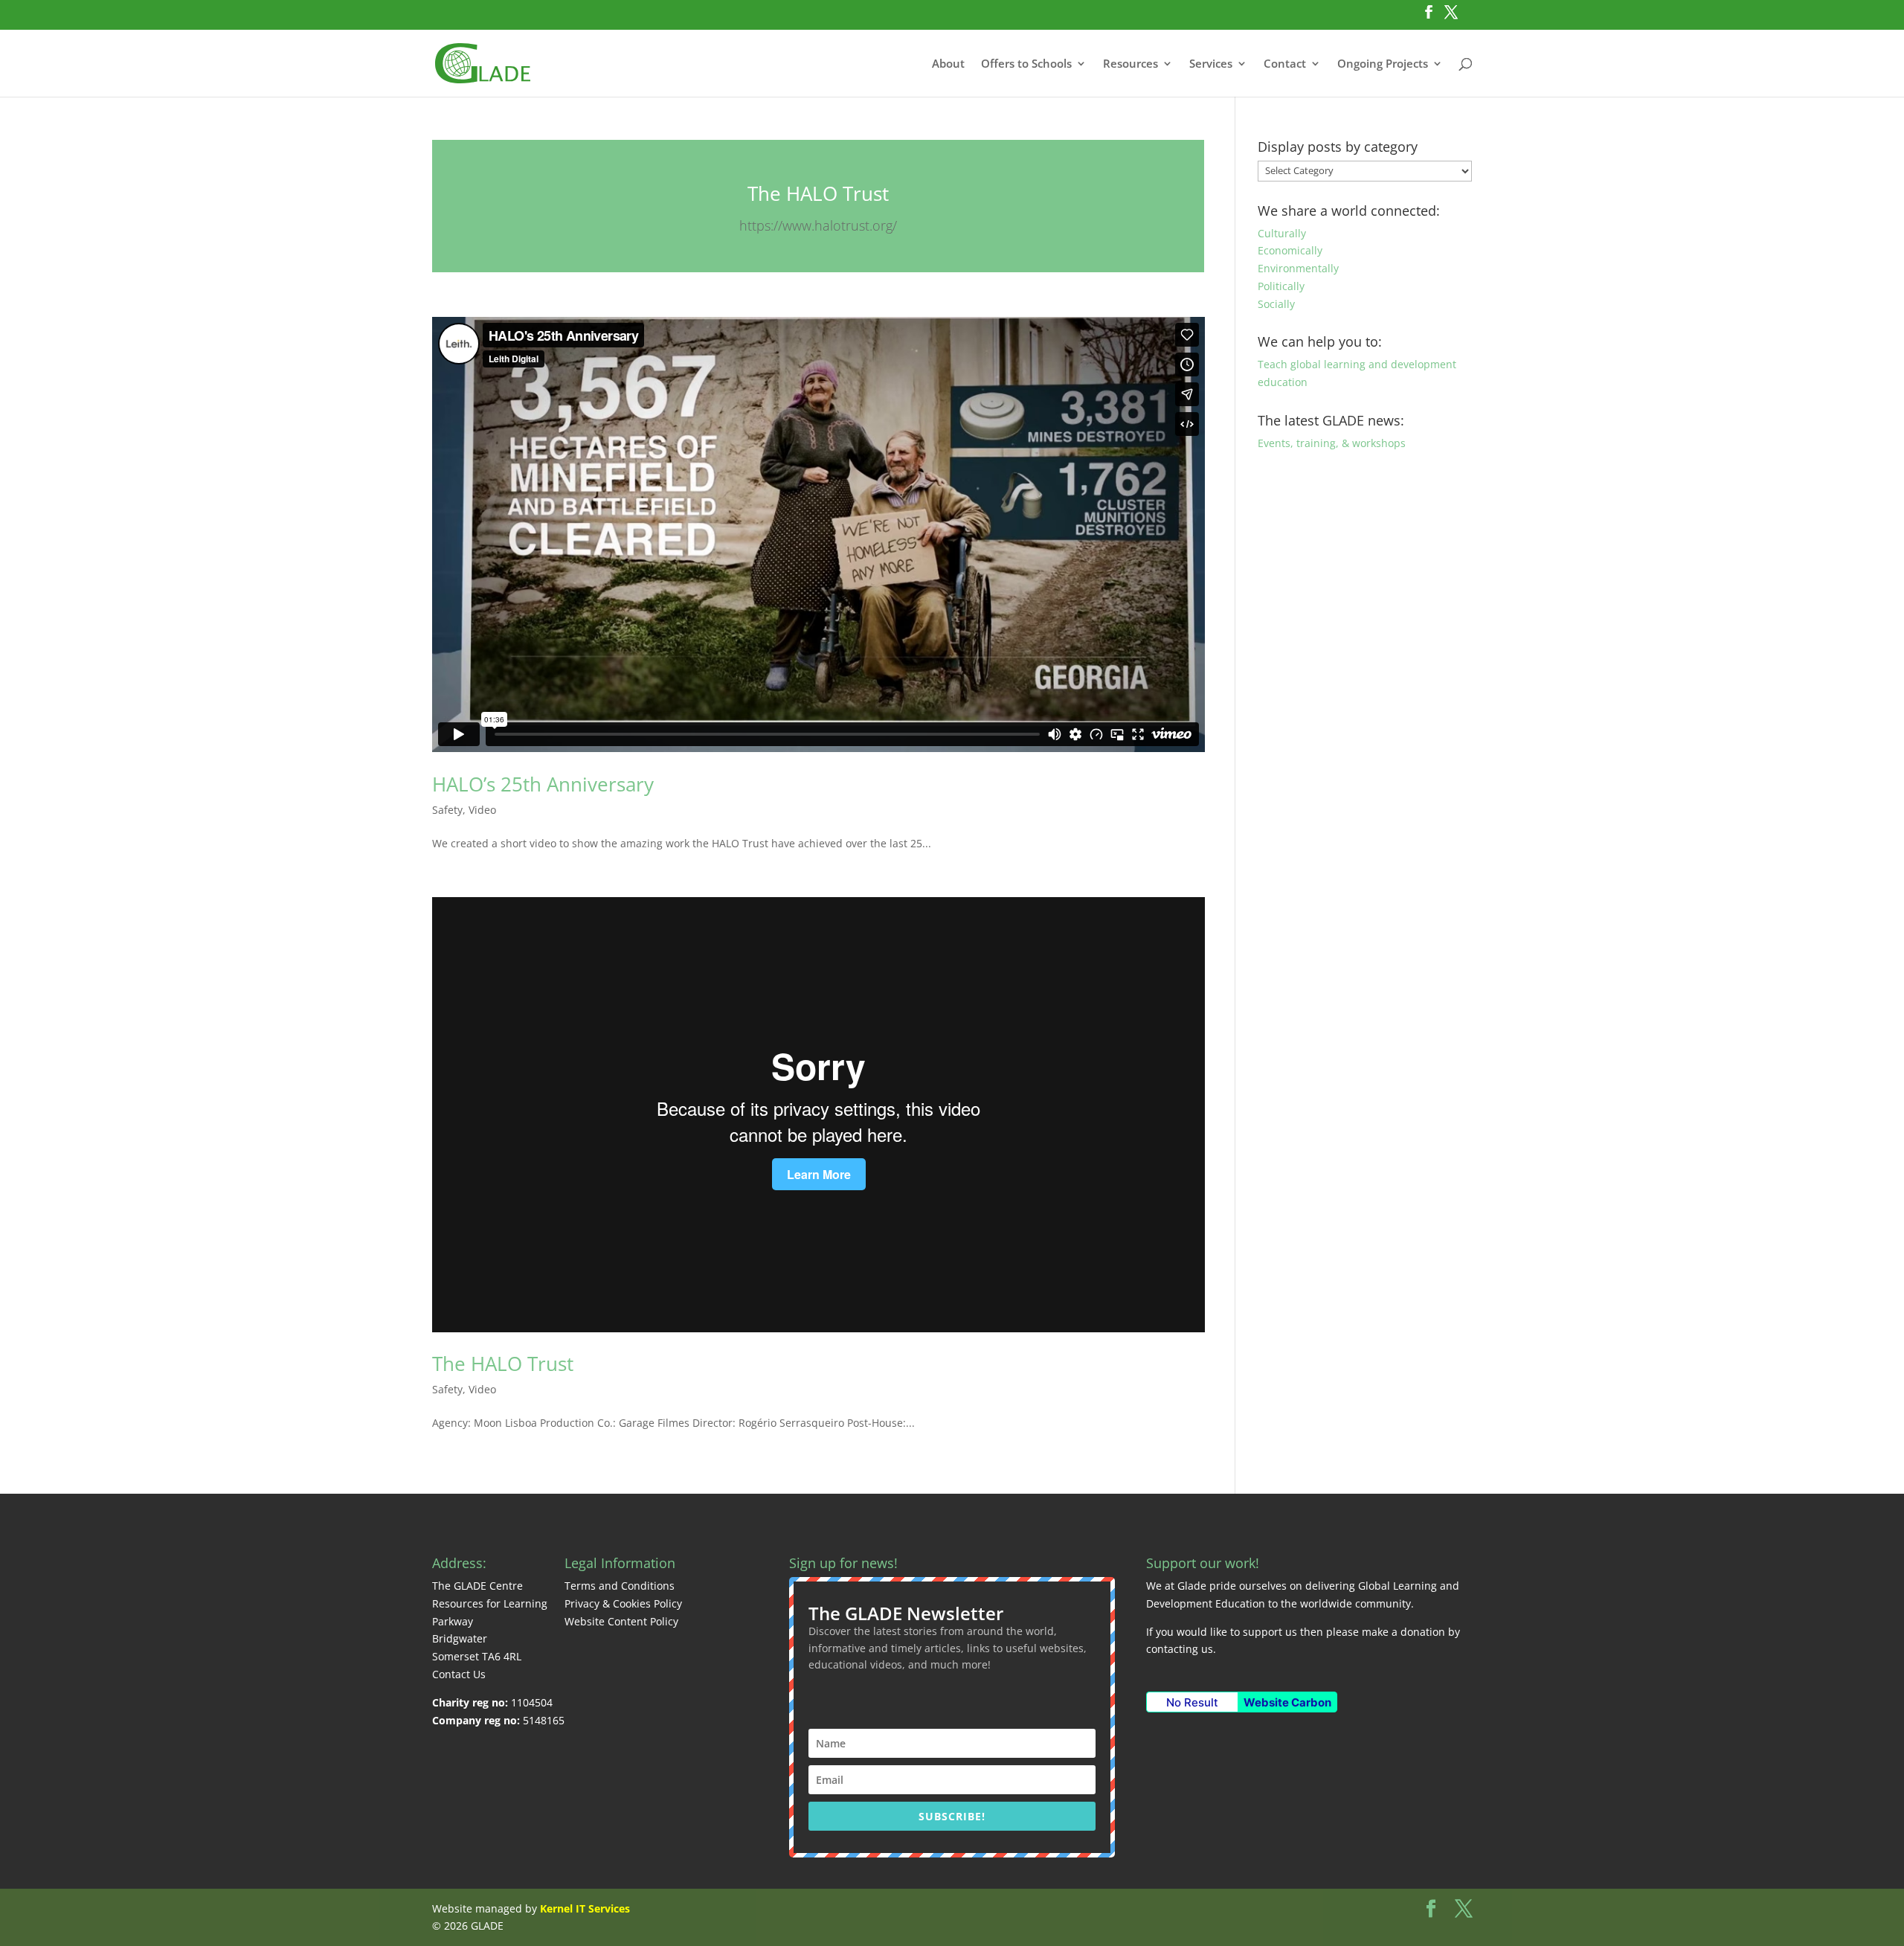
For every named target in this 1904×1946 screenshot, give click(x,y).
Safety (447, 810)
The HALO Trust (818, 193)
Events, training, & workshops (1332, 443)
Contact (1285, 64)
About (948, 64)
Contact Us (459, 1674)
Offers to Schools (1026, 64)
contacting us (1180, 1649)
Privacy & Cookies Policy (623, 1603)
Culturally (1282, 233)
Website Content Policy (621, 1621)
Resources (1130, 64)
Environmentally (1298, 268)
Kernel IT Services (585, 1908)
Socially (1276, 304)
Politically (1281, 286)
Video (482, 810)
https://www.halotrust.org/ (818, 225)
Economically (1290, 250)
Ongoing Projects (1383, 64)
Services (1211, 64)
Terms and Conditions (620, 1586)
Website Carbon (1287, 1702)
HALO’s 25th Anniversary (543, 784)
